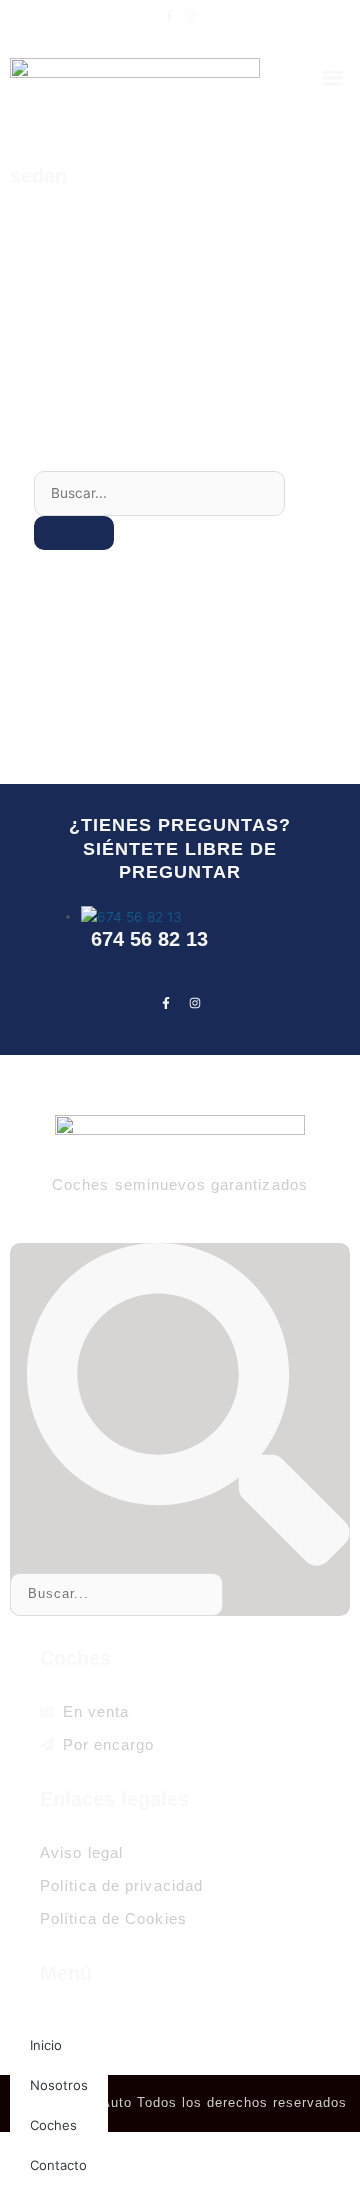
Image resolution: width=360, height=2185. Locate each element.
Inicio (46, 2045)
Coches (53, 2125)
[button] (333, 77)
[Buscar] (74, 533)
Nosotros (59, 2085)
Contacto (58, 2165)
